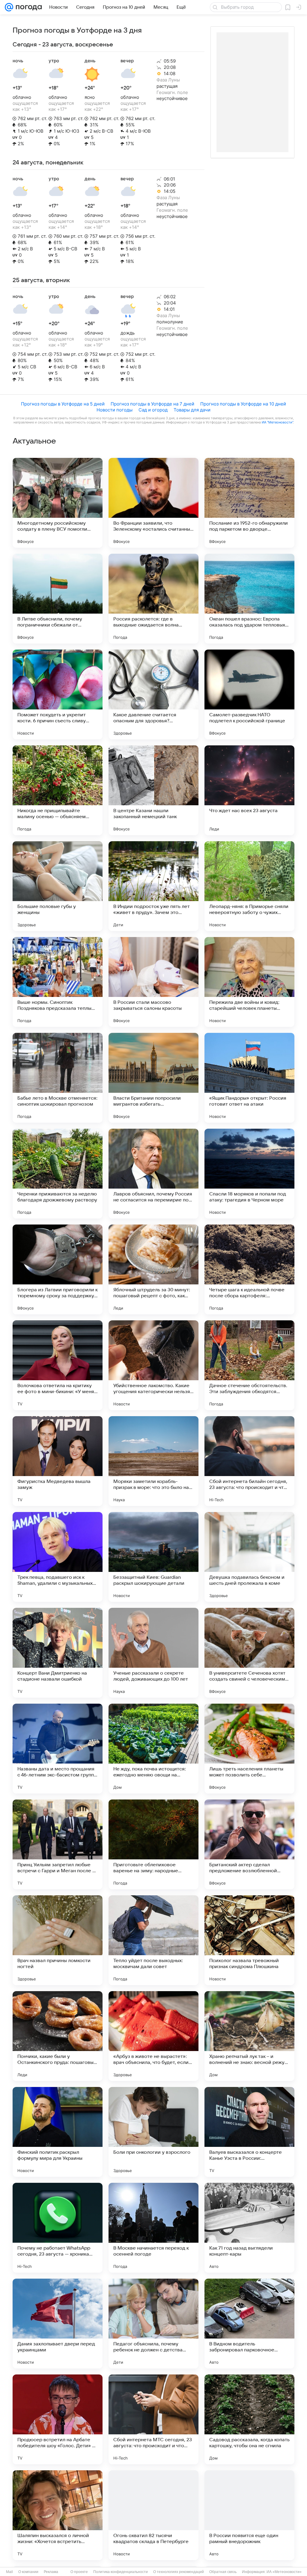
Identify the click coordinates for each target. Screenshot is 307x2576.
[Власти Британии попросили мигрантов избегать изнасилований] (153, 1078)
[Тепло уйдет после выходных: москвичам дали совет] (153, 1940)
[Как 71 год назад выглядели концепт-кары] (249, 2228)
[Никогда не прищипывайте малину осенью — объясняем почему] (58, 790)
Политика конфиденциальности (121, 2572)
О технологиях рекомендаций (179, 2572)
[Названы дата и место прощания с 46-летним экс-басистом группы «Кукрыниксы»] (58, 1749)
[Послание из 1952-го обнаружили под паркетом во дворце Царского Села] (249, 503)
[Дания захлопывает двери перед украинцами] (58, 2324)
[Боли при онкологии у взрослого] (153, 2132)
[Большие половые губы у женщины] (58, 886)
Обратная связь (223, 2572)
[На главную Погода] (28, 7)
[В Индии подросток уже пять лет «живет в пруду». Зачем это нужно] (153, 886)
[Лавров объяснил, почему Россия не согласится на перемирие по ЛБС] (153, 1174)
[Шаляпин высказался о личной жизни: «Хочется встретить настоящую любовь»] (58, 2515)
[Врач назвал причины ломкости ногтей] (58, 1940)
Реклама (51, 2572)
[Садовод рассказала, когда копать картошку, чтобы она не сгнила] (249, 2419)
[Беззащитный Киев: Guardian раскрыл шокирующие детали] (153, 1557)
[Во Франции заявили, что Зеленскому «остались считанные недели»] (153, 503)
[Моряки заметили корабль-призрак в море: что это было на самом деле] (153, 1461)
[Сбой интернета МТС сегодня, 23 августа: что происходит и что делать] (153, 2419)
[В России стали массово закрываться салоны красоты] (153, 982)
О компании (28, 2572)
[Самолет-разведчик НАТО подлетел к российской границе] (249, 694)
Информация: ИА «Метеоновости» (272, 2572)
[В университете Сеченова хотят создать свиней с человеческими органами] (249, 1653)
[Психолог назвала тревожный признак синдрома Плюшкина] (249, 1940)
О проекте (79, 2572)
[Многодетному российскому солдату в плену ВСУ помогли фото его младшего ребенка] (58, 503)
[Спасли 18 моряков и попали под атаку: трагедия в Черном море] (249, 1174)
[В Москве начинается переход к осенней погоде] (153, 2228)
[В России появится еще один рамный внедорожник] (249, 2515)
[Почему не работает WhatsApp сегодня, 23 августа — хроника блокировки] (58, 2228)
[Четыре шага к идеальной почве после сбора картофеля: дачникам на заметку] (249, 1269)
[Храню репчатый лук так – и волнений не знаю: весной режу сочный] (249, 2036)
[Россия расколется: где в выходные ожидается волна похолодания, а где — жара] (153, 599)
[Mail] (9, 7)
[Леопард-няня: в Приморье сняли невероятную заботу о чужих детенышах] (249, 886)
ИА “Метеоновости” (277, 422)
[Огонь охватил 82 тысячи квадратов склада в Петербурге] (153, 2515)
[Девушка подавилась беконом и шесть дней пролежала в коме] (249, 1557)
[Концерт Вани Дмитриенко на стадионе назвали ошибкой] (58, 1653)
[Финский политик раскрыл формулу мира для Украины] (58, 2132)
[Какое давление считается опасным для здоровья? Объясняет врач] (153, 694)
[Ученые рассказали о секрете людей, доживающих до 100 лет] (153, 1653)
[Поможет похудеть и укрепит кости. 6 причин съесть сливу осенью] (58, 694)
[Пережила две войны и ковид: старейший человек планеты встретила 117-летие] (249, 982)
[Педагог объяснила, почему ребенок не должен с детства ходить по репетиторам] (153, 2324)
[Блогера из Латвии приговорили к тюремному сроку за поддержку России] (58, 1269)
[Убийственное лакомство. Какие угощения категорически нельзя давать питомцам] (153, 1365)
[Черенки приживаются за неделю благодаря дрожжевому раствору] (58, 1174)
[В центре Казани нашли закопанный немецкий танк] (153, 790)
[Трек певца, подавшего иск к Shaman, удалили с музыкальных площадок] (58, 1557)
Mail (9, 2572)
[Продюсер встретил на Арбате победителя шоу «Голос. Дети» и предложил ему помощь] (58, 2419)
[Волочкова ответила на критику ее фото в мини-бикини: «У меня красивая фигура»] (58, 1365)
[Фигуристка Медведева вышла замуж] (58, 1461)
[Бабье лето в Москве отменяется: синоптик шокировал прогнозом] (58, 1078)
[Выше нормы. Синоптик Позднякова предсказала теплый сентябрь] (58, 982)
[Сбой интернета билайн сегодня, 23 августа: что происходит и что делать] (249, 1461)
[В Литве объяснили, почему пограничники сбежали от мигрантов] (58, 599)
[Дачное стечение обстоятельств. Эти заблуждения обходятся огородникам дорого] (249, 1365)
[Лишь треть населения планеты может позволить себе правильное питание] (249, 1749)
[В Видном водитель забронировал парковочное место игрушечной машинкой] (249, 2324)
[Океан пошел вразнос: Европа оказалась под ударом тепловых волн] (249, 599)
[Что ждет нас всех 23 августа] (249, 790)
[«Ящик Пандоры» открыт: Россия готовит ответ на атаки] (249, 1078)
